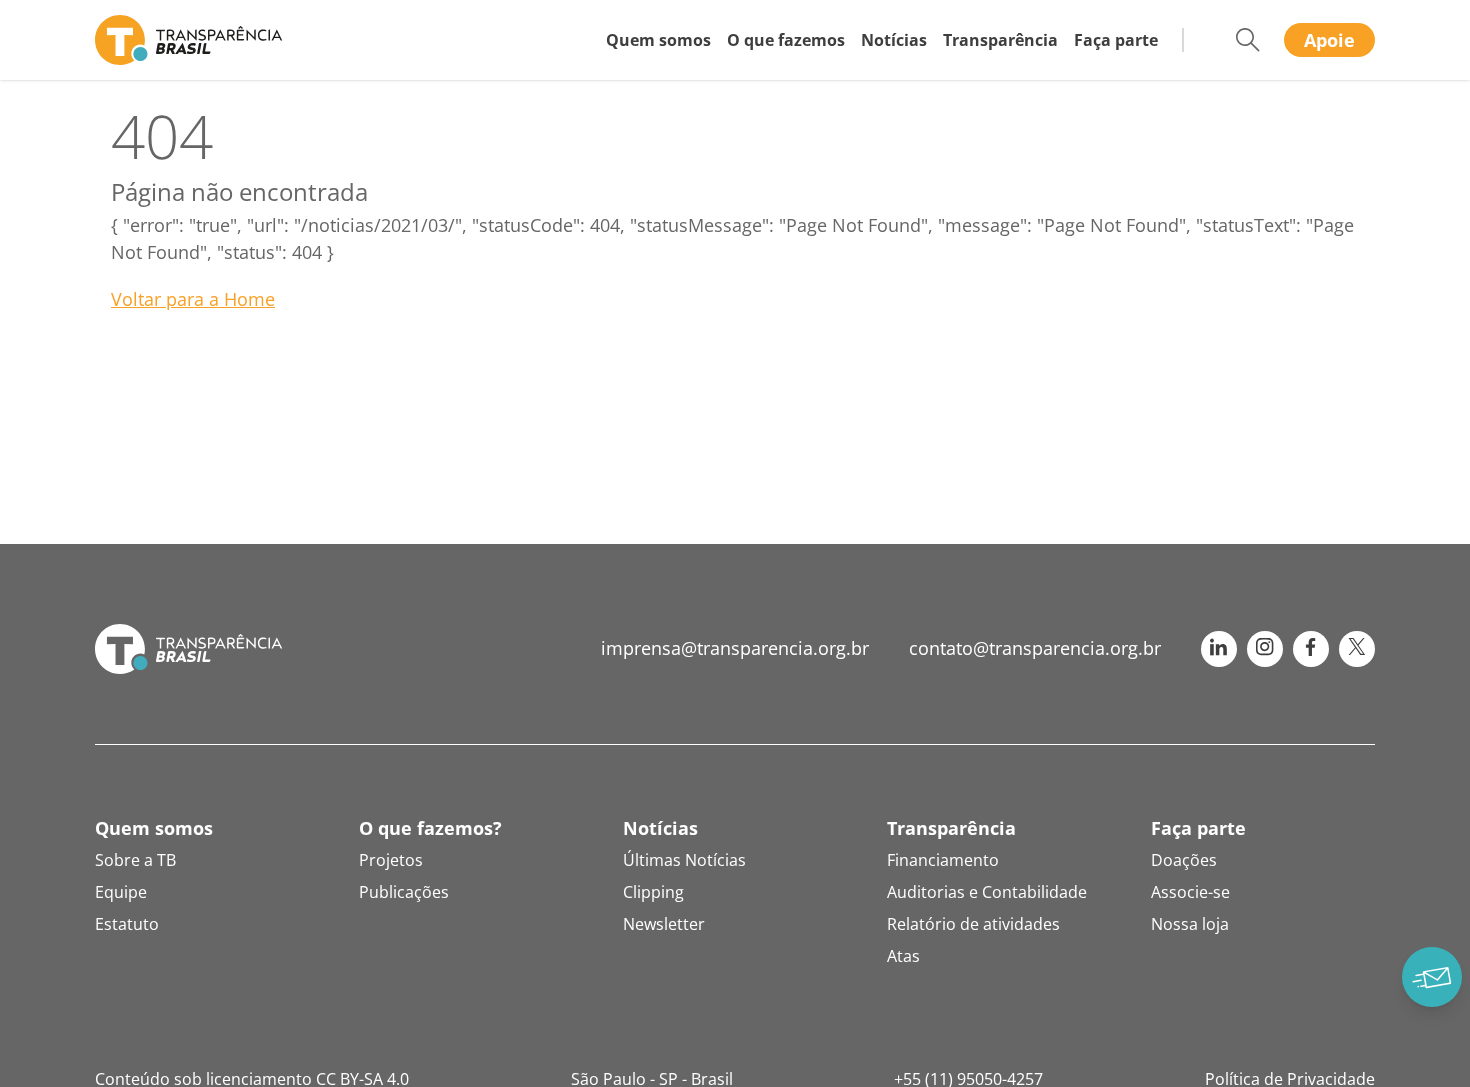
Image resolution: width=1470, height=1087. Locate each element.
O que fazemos (786, 40)
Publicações (404, 892)
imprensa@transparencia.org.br (735, 648)
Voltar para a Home (193, 299)
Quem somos (658, 40)
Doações (1184, 860)
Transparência (1000, 40)
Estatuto (127, 924)
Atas (903, 956)
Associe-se (1190, 892)
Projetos (391, 860)
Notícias (894, 40)
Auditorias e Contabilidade (987, 892)
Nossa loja (1190, 924)
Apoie (1329, 40)
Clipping (653, 892)
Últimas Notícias (684, 860)
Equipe (121, 892)
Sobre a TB (135, 860)
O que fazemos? (430, 828)
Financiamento (943, 860)
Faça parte (1116, 40)
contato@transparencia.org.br (1035, 648)
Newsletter (664, 924)
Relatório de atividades (973, 924)
